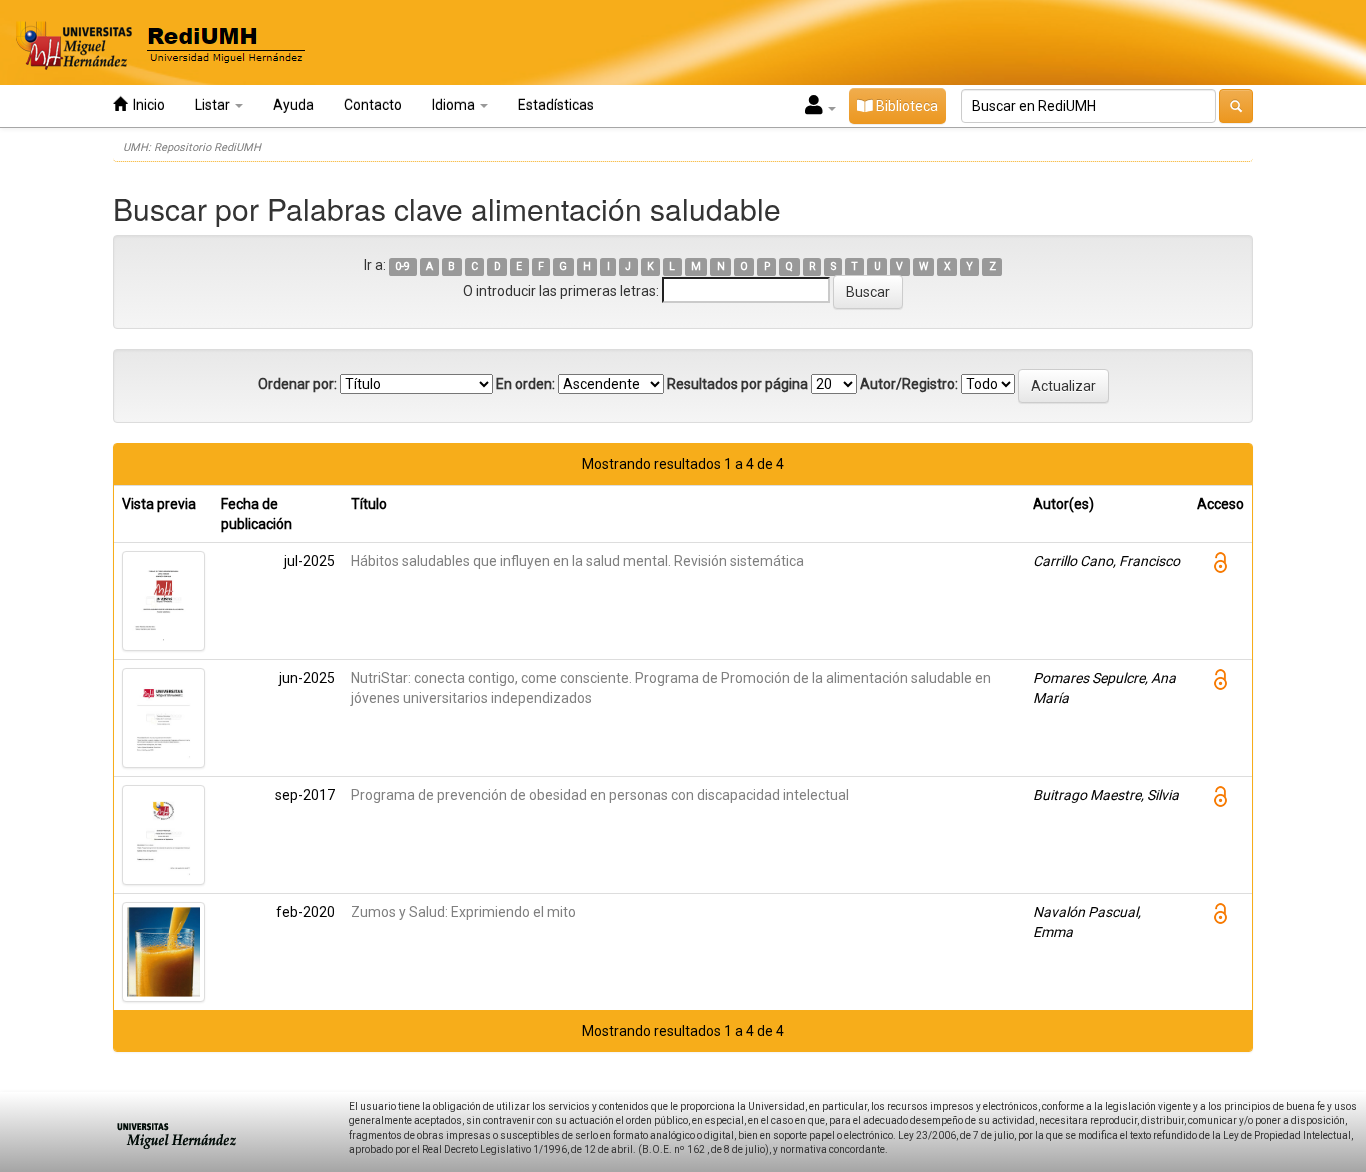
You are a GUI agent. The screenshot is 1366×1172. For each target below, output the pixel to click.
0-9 (402, 266)
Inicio (146, 105)
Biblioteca (905, 106)
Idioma (455, 105)
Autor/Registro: (909, 384)
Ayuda (293, 105)
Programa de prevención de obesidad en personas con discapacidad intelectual (600, 795)
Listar (214, 105)
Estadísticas (556, 105)
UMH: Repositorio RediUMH (192, 147)
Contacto (373, 105)
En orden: (525, 384)
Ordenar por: (297, 384)
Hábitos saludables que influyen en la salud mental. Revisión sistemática (577, 561)
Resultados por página (737, 384)
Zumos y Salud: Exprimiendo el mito (463, 912)
